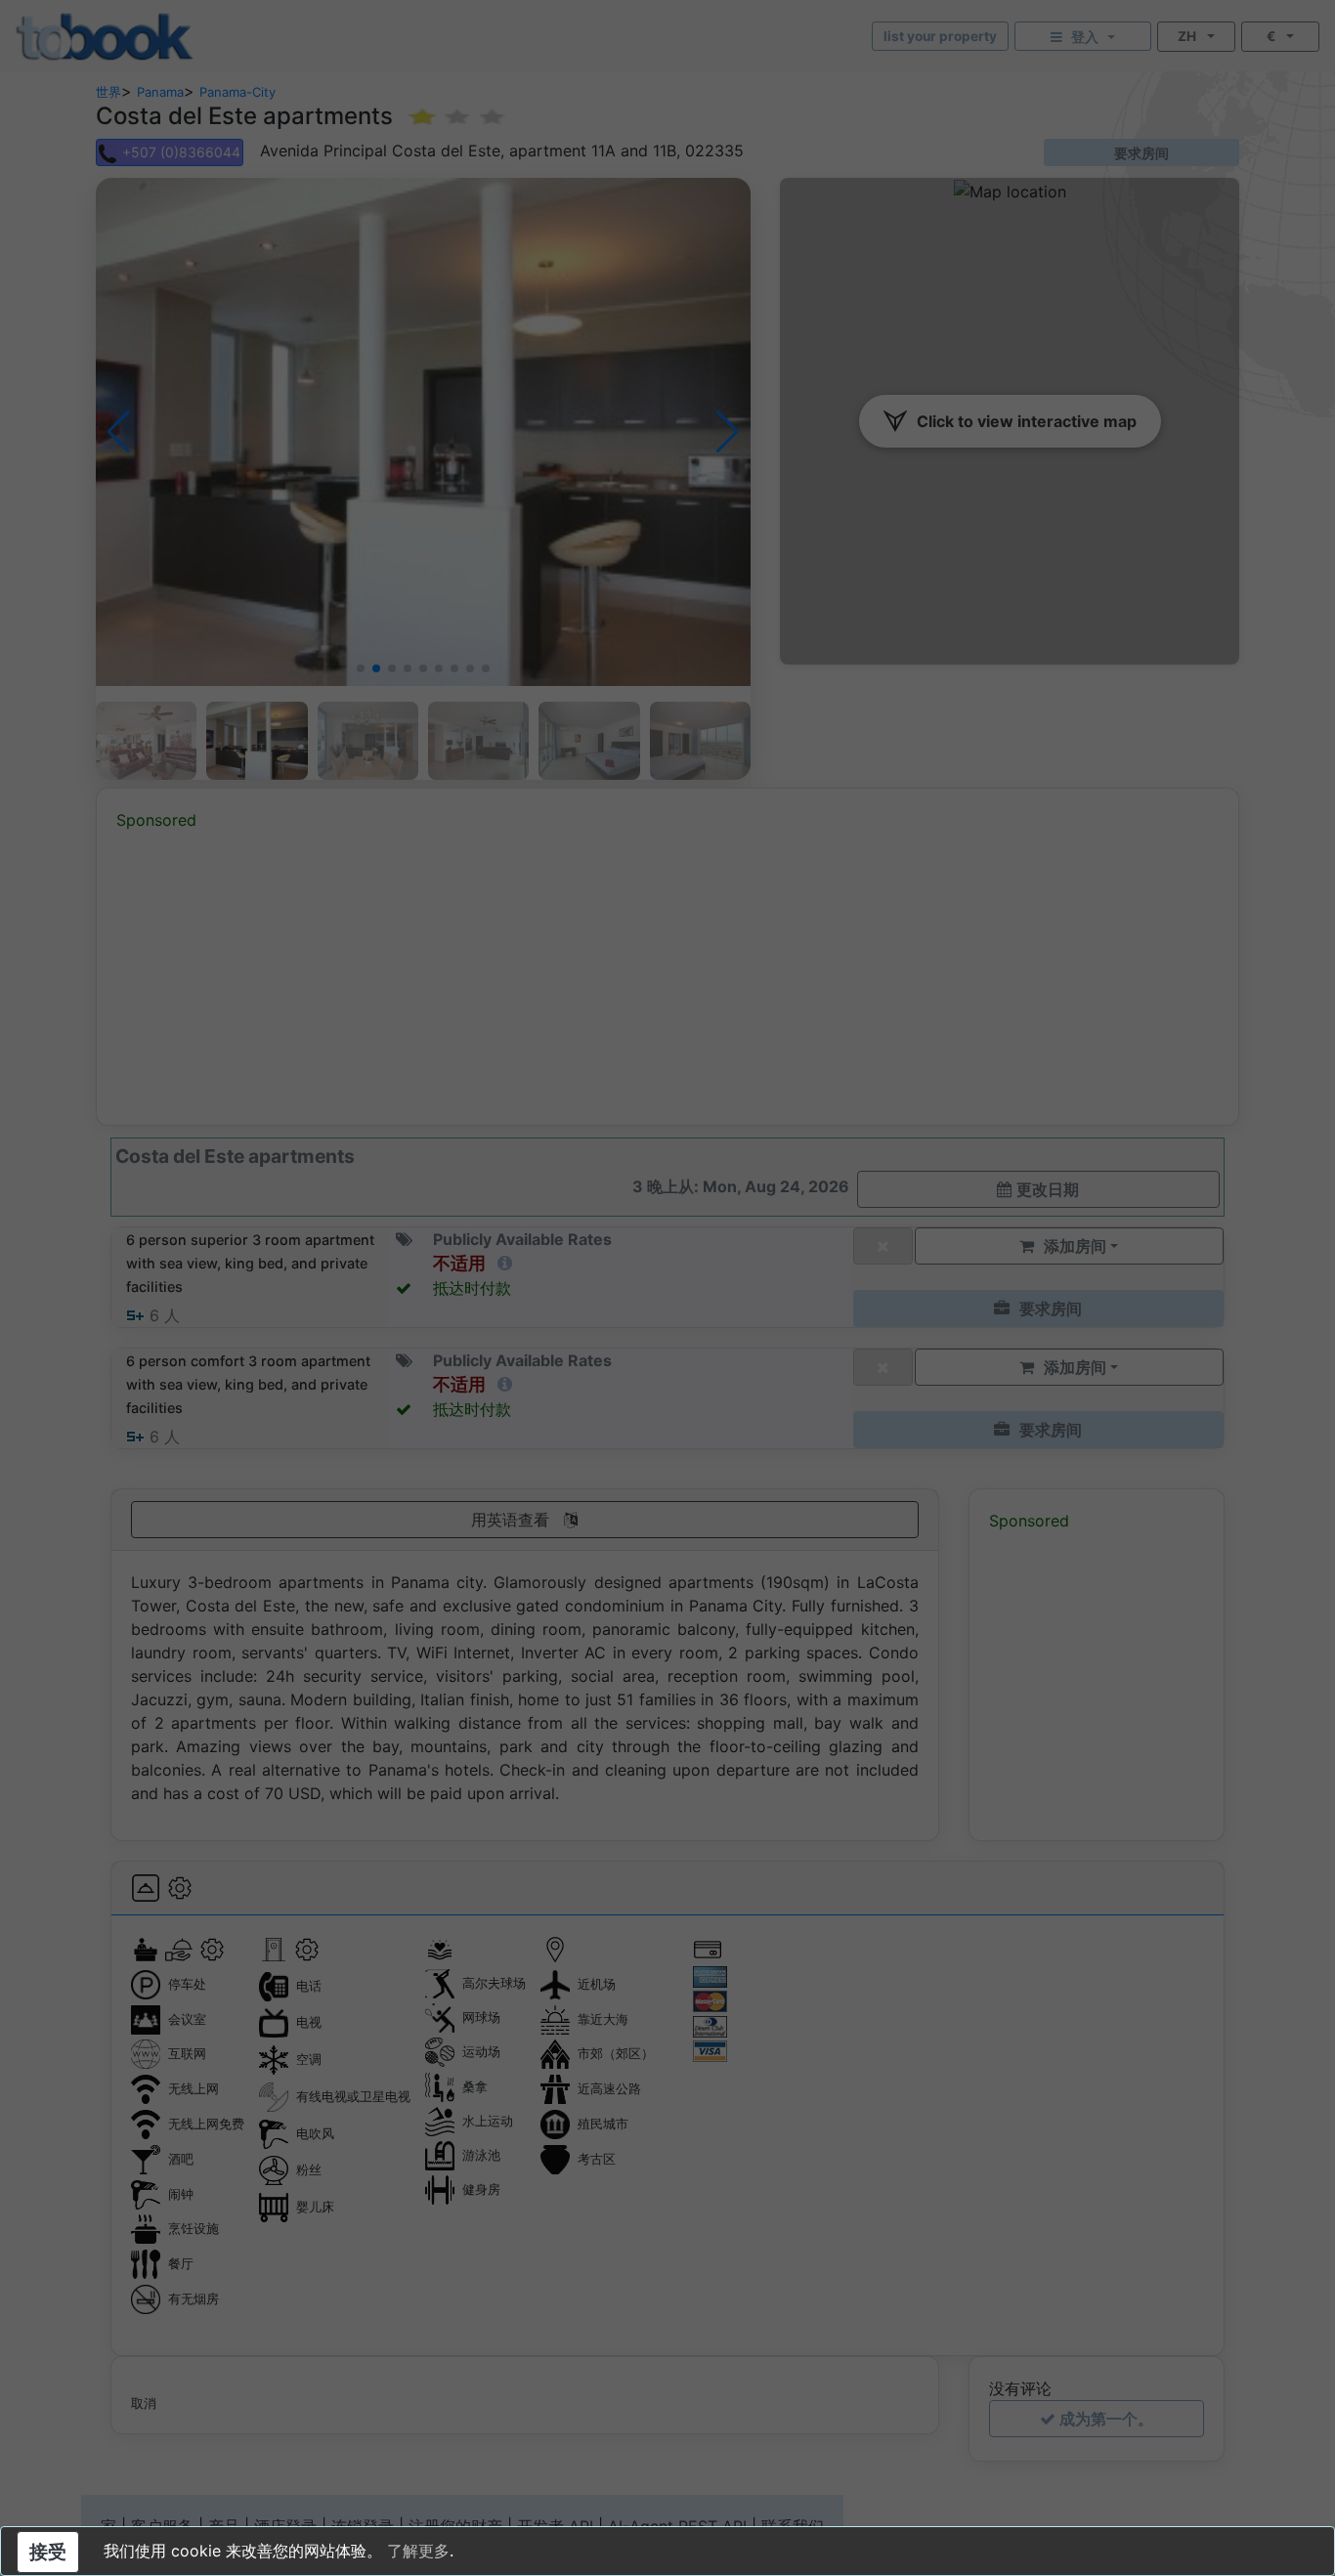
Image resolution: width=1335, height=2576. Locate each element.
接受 (48, 2552)
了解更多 (418, 2551)
